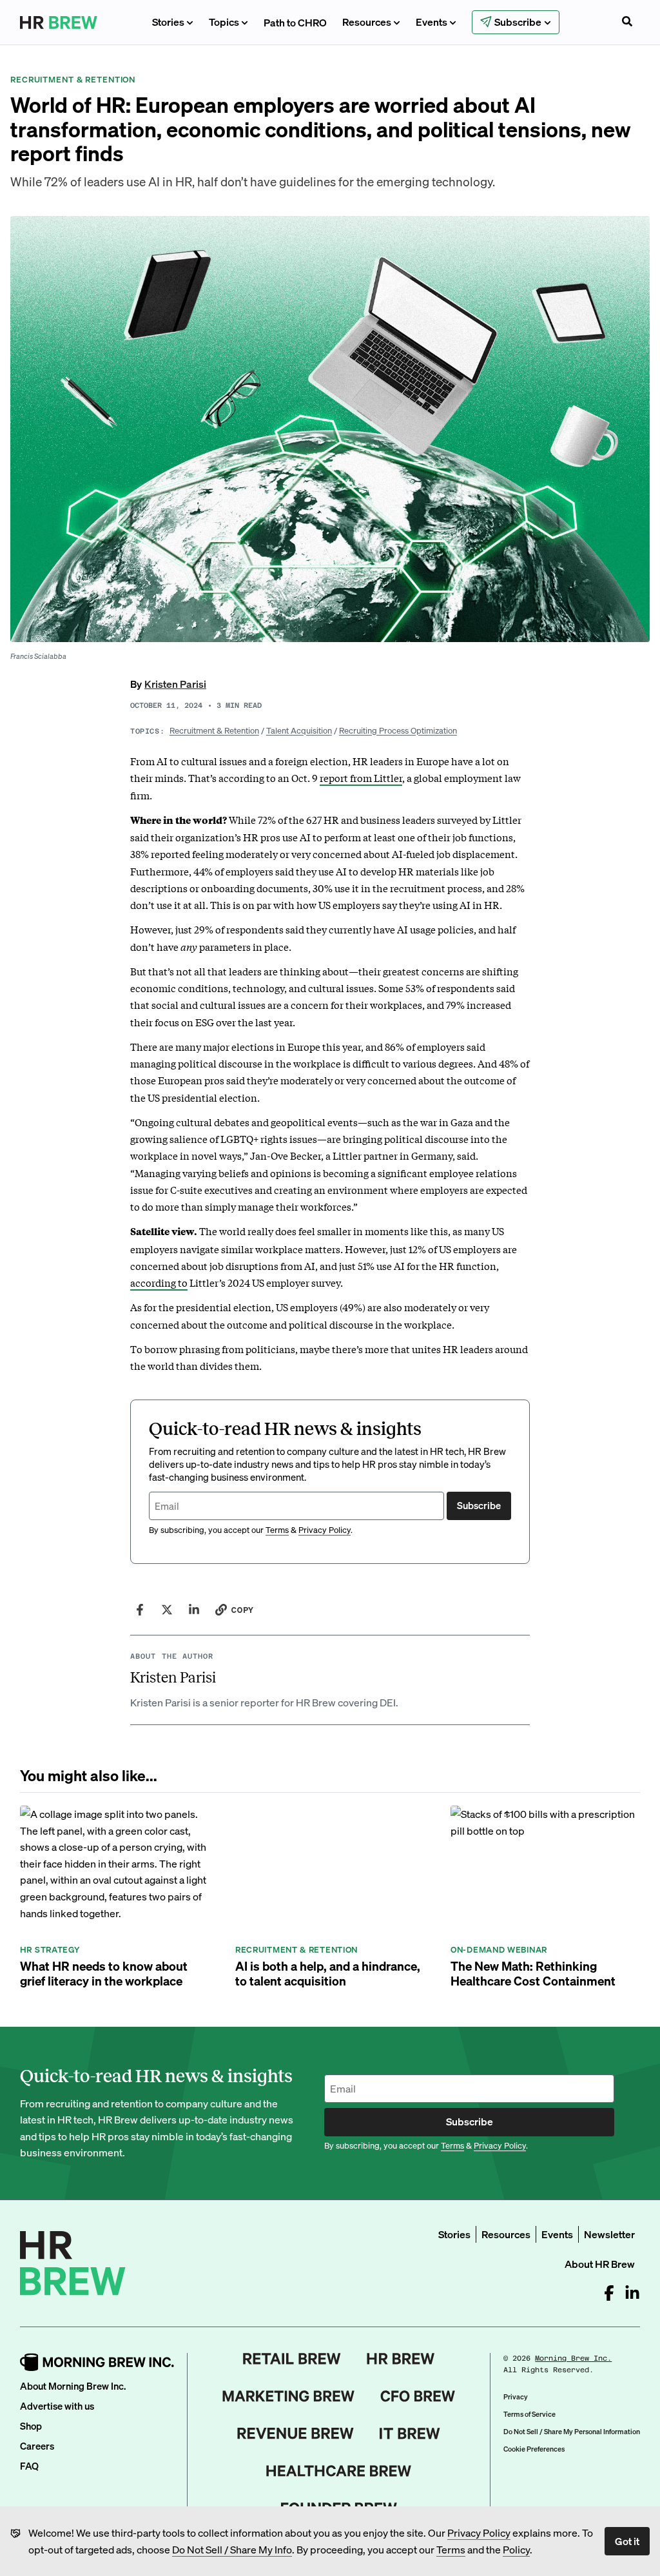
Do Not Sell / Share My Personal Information (572, 2432)
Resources (367, 22)
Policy (516, 2549)
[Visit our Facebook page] (609, 2293)
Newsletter (609, 2234)
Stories (168, 22)
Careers (37, 2446)
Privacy (516, 2397)
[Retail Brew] (292, 2359)
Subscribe (479, 1505)
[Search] (627, 23)
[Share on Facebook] (140, 1610)
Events (432, 22)
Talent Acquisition (299, 730)
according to (159, 1282)
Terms (451, 2549)
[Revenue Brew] (296, 2434)
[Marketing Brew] (288, 2396)
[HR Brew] (401, 2359)
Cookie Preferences (534, 2449)
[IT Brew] (410, 2434)
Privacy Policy (479, 2532)
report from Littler (361, 777)
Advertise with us (57, 2406)
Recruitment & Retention (214, 730)
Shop (31, 2426)
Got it (627, 2541)
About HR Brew (600, 2264)
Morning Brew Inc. (573, 2358)
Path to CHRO (295, 22)
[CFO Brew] (418, 2396)
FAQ (29, 2466)
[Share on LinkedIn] (194, 1610)
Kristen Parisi (175, 684)
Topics (224, 22)
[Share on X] (167, 1610)
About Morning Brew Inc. (73, 2386)
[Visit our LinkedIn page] (632, 2293)
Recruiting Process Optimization (398, 730)
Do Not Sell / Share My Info (232, 2549)
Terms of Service (529, 2414)
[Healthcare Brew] (339, 2471)
